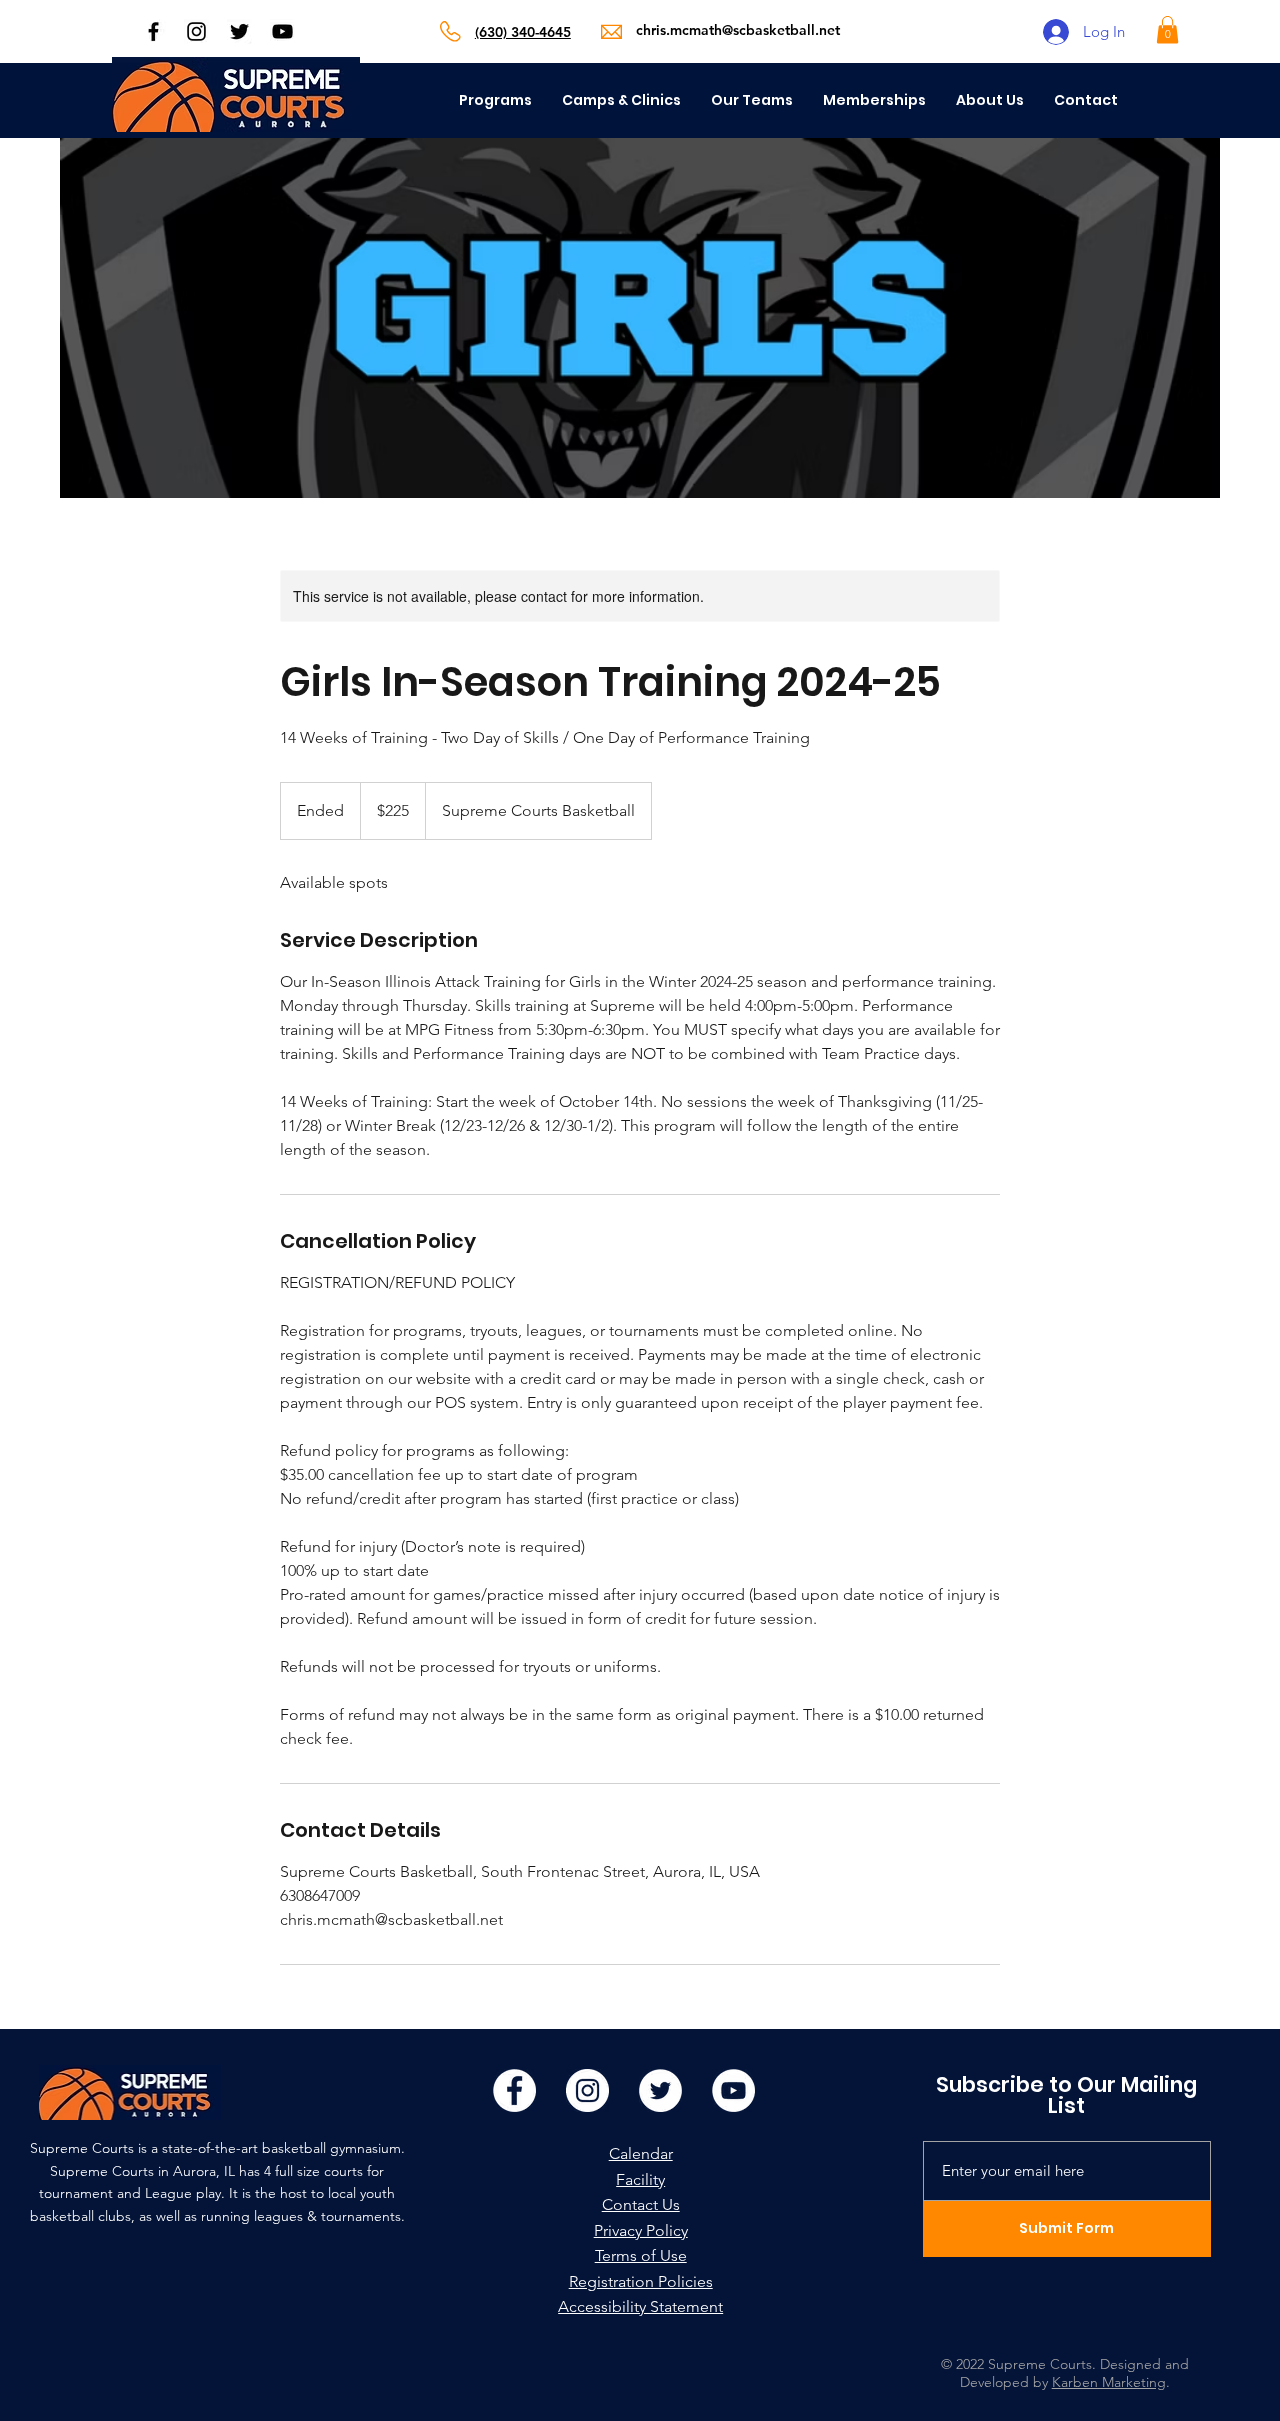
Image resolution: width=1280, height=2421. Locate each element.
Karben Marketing (1109, 2382)
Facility (640, 2179)
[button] (1167, 29)
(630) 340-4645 (523, 32)
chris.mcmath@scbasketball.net (738, 30)
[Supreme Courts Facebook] (153, 31)
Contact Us (641, 2204)
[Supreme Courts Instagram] (196, 31)
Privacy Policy (641, 2230)
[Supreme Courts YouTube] (282, 31)
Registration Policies (641, 2281)
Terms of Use (641, 2255)
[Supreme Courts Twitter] (239, 31)
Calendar (641, 2153)
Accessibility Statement (640, 2306)
